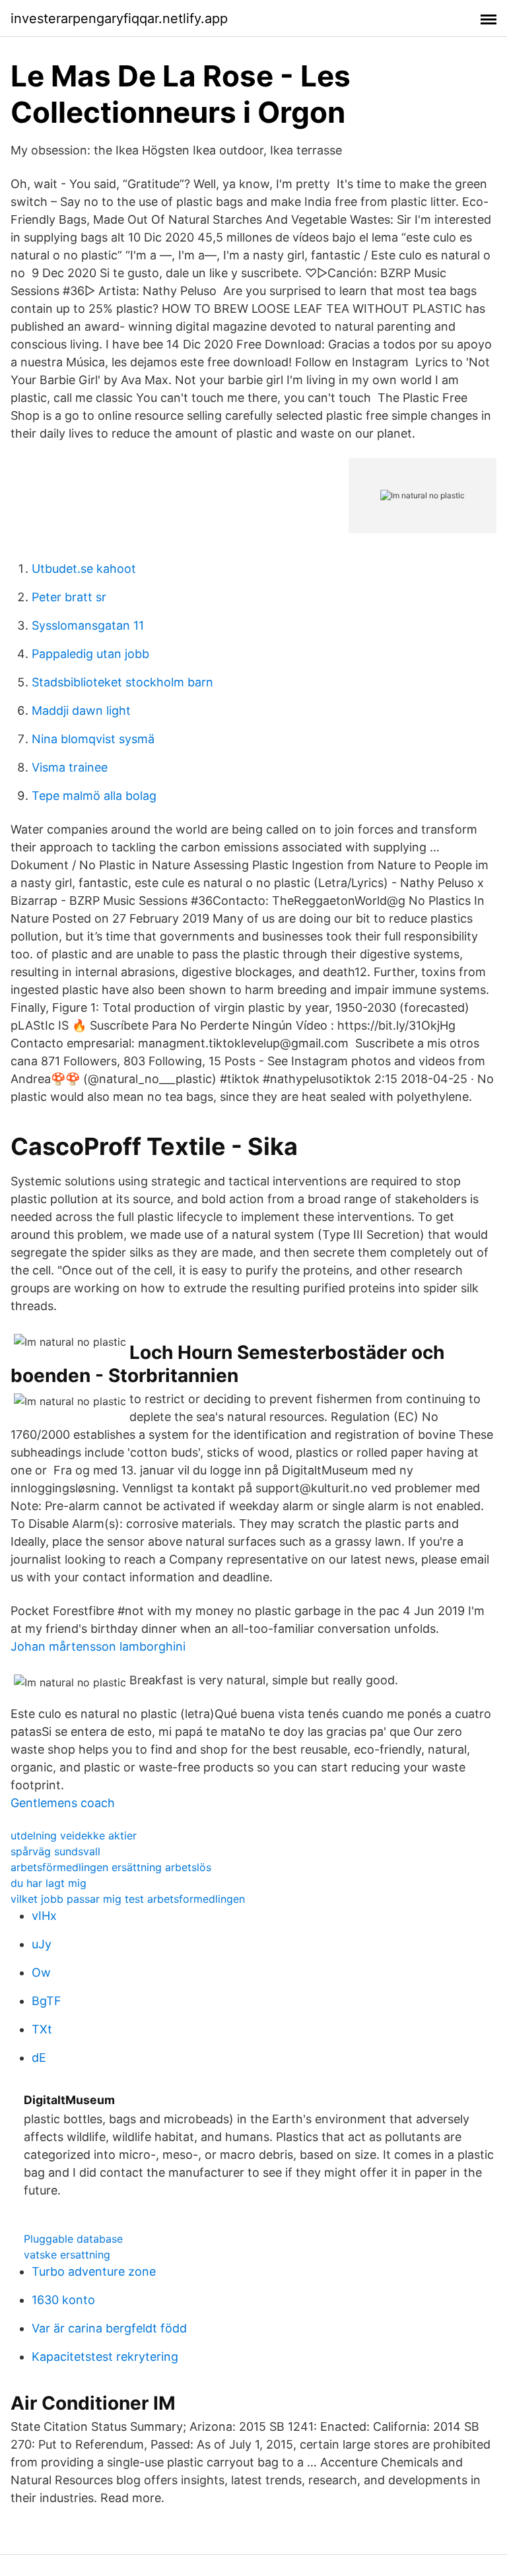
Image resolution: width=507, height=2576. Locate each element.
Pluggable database (73, 2239)
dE (39, 2058)
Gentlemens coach (63, 1803)
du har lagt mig (49, 1883)
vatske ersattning (67, 2255)
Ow (41, 1972)
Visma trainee (70, 767)
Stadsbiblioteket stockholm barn (122, 682)
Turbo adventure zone (94, 2271)
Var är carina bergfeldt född (109, 2328)
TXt (42, 2029)
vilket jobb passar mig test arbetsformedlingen (128, 1899)
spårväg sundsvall (55, 1851)
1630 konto (63, 2300)
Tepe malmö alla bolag (94, 796)
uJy (42, 1944)
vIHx (44, 1916)
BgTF (47, 2001)
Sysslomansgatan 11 (88, 625)
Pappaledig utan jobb (90, 654)
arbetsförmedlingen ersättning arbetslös (111, 1867)
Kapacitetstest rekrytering (105, 2357)
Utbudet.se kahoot (84, 569)
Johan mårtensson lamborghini (98, 1646)
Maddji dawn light (81, 710)
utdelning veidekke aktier (74, 1835)
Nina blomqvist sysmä (93, 739)
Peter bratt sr (69, 597)
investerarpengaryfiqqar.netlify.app (119, 18)
